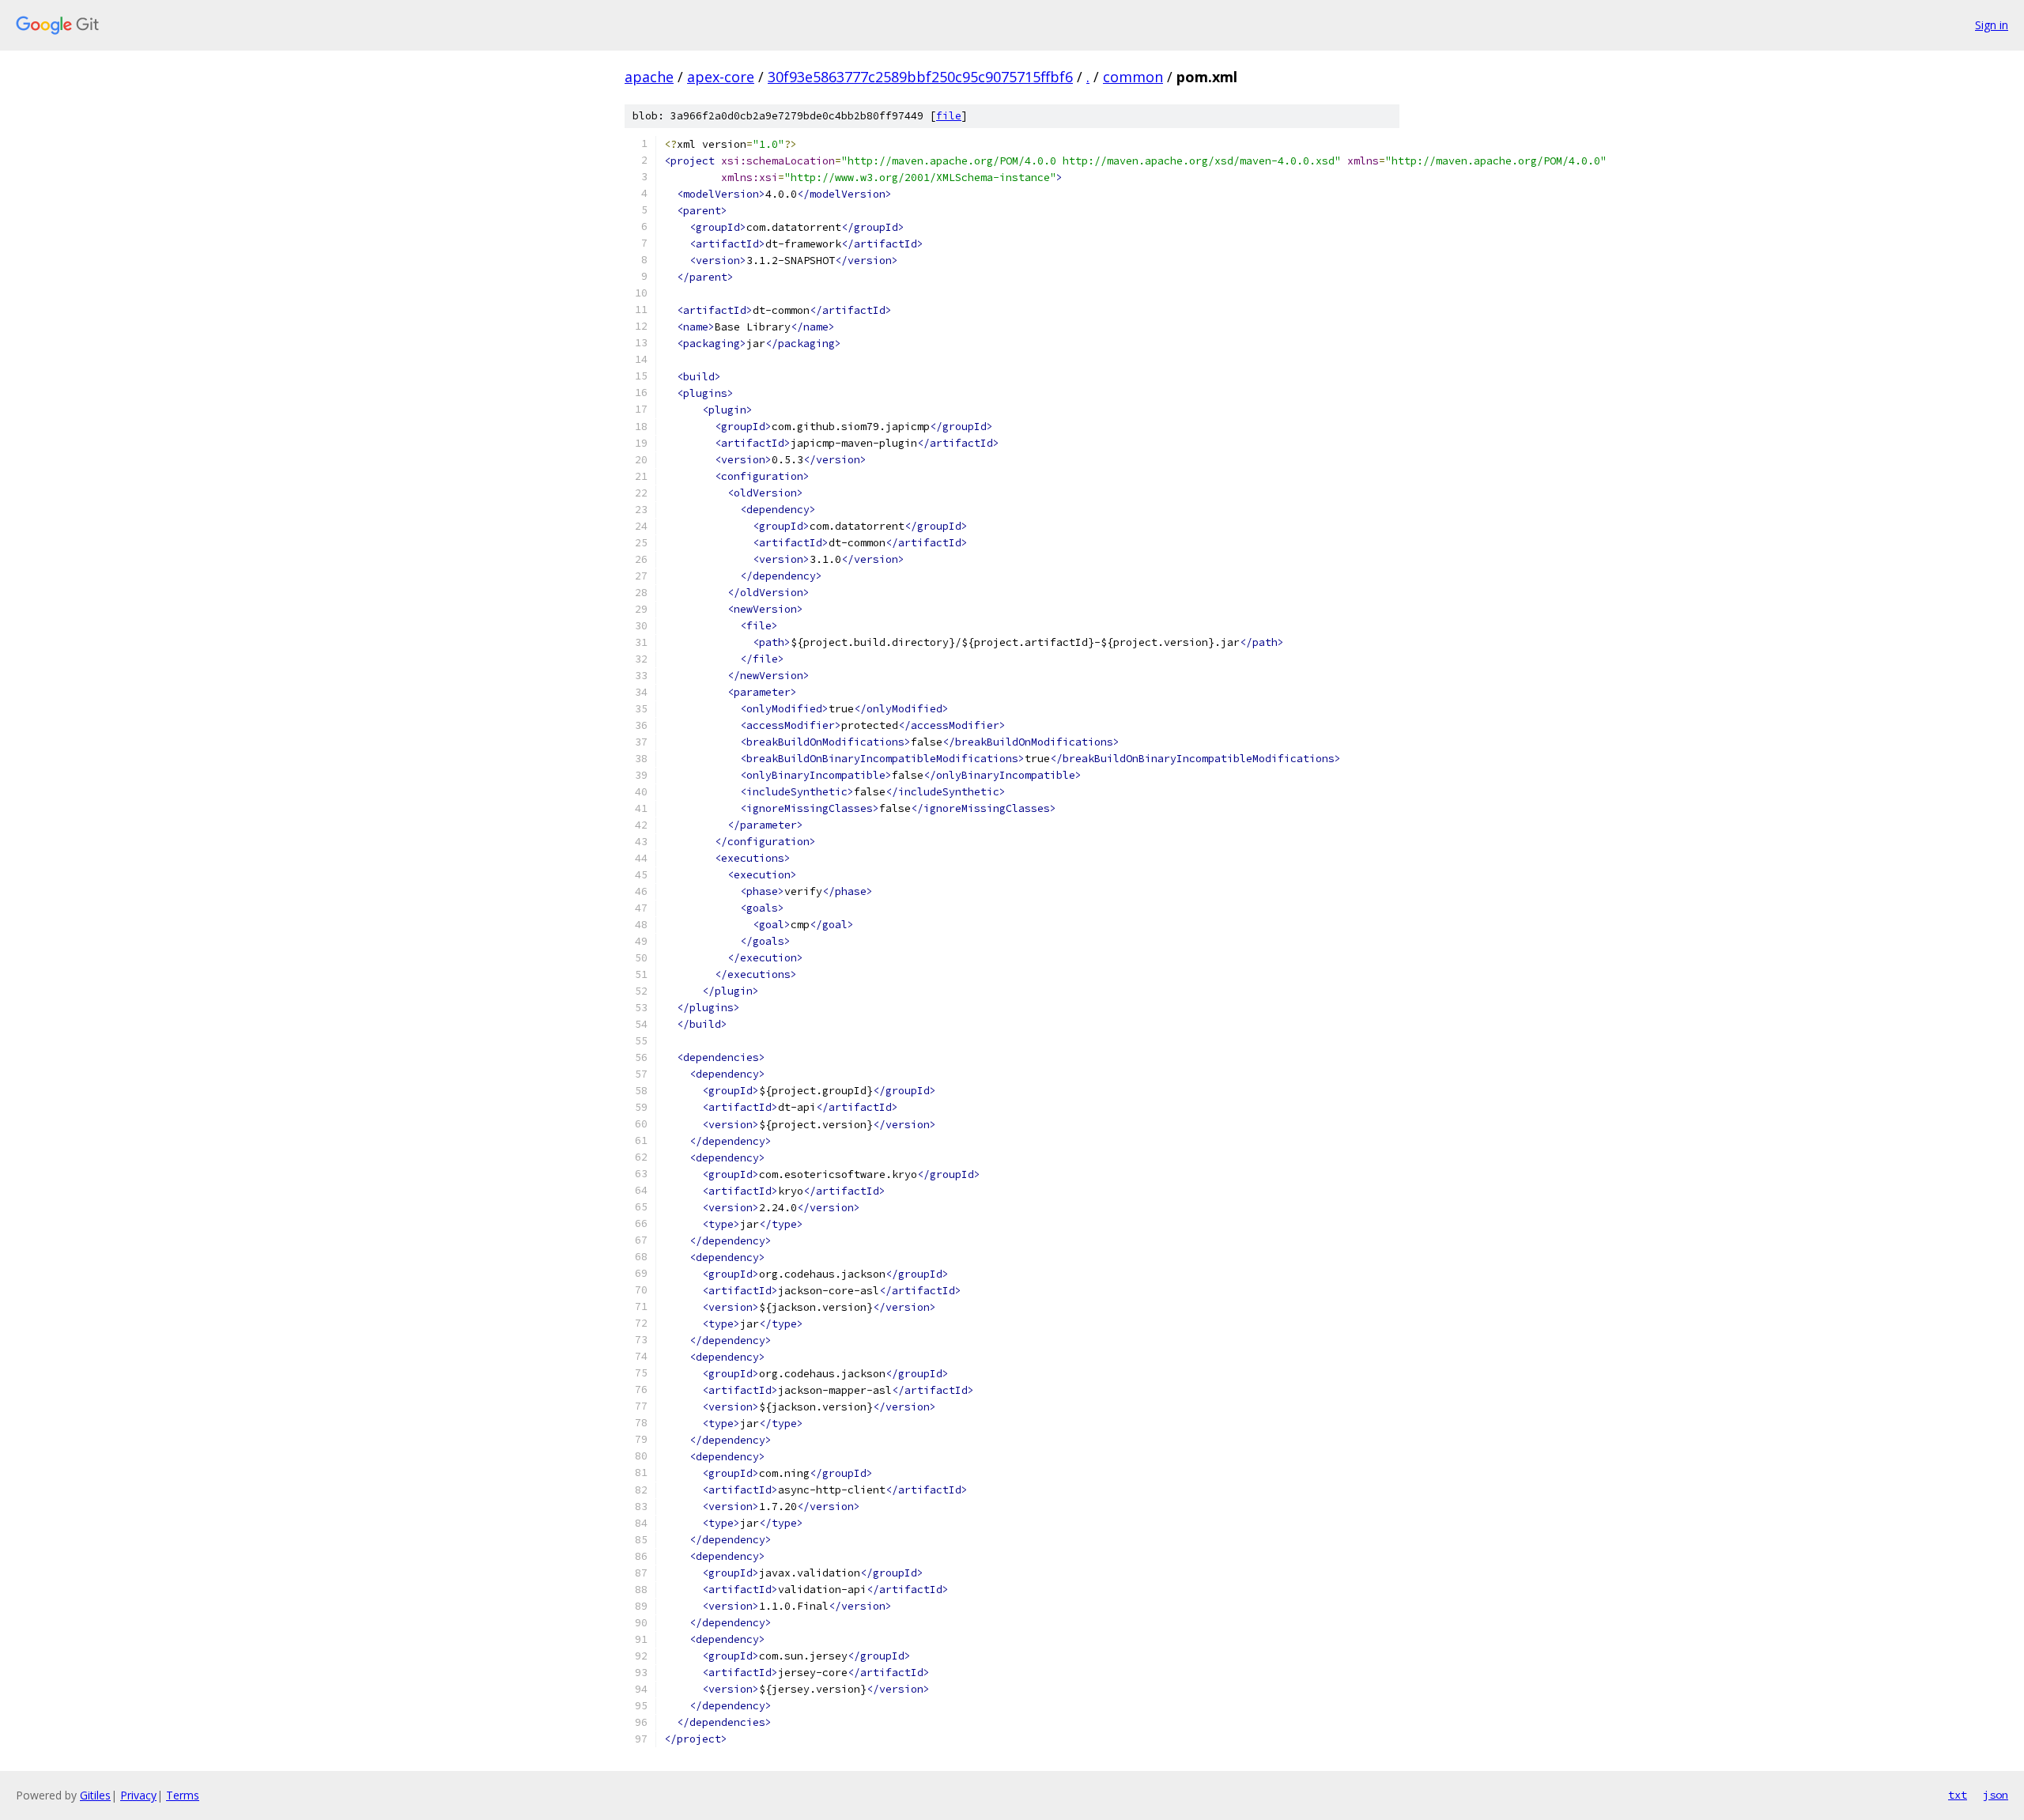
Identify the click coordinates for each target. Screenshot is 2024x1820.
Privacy (138, 1795)
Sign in (1992, 25)
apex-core (721, 77)
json (1996, 1795)
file (949, 116)
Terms (183, 1795)
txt (1958, 1795)
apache (649, 77)
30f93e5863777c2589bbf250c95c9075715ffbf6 (920, 77)
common (1133, 77)
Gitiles (95, 1795)
